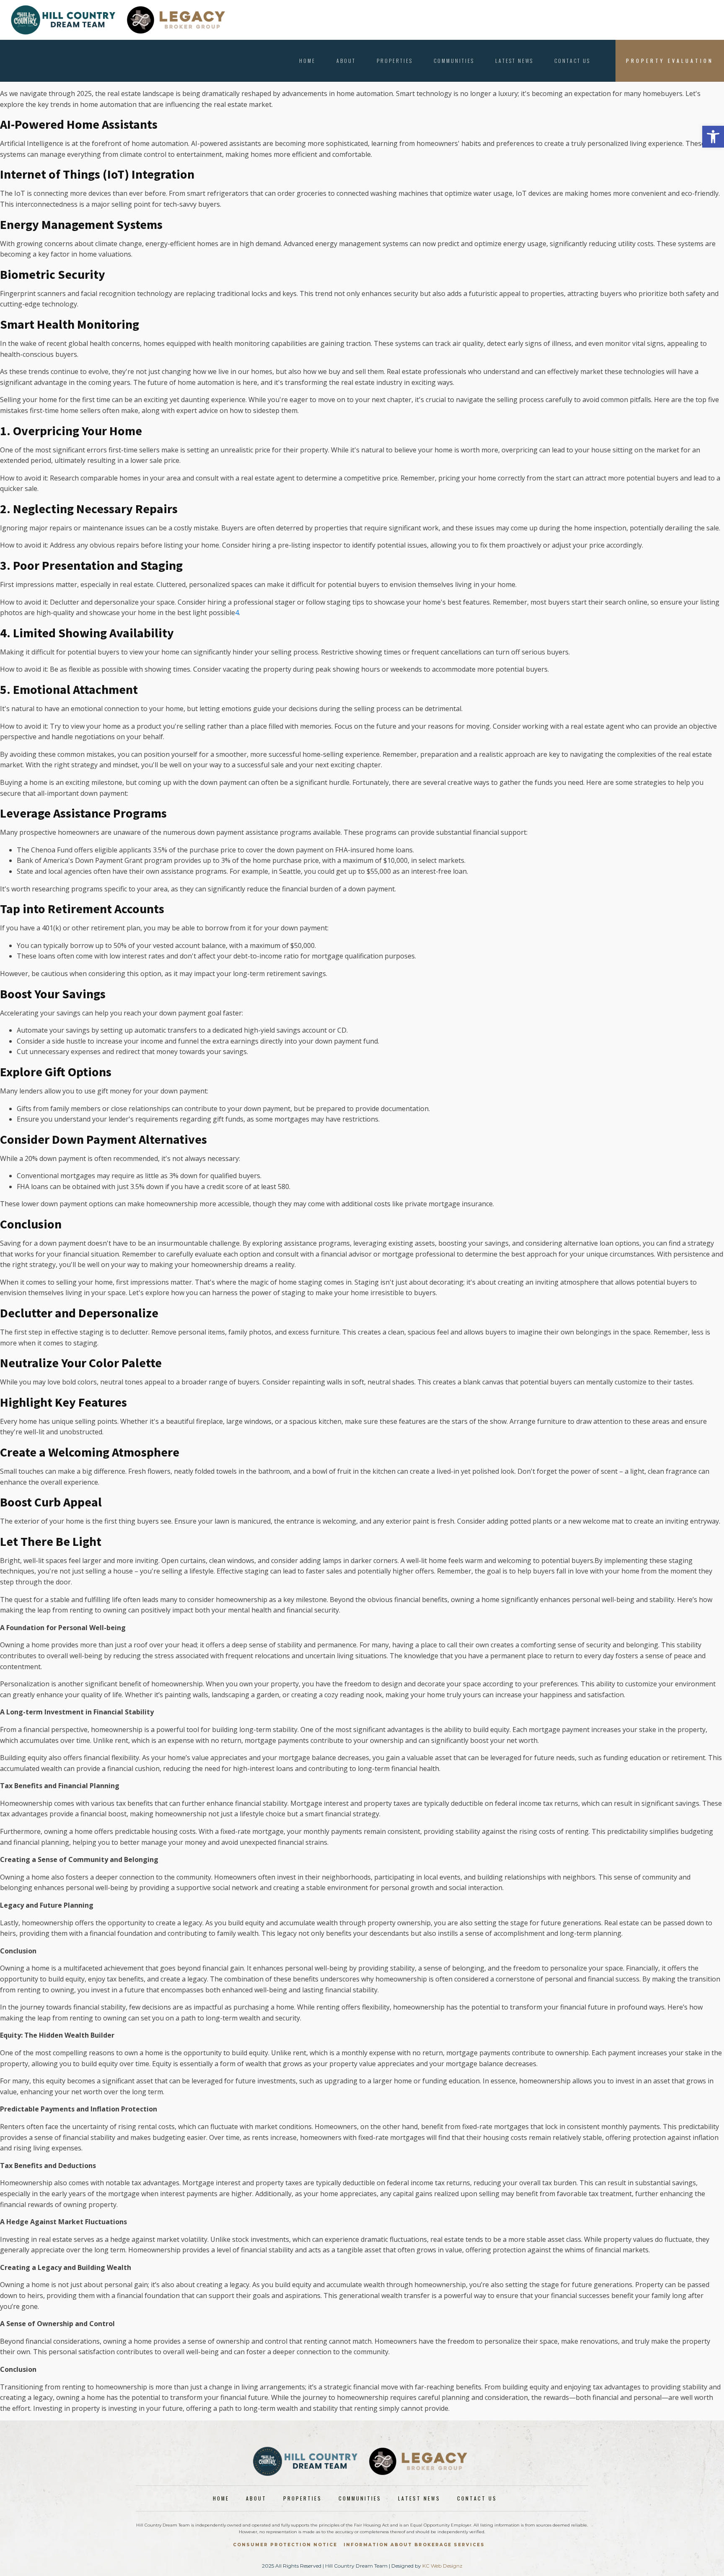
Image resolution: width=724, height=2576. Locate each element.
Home (307, 61)
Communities (454, 61)
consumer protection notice (285, 2545)
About (346, 61)
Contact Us (572, 61)
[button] (713, 137)
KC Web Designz (442, 2566)
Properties (395, 61)
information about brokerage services (414, 2545)
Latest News (514, 61)
